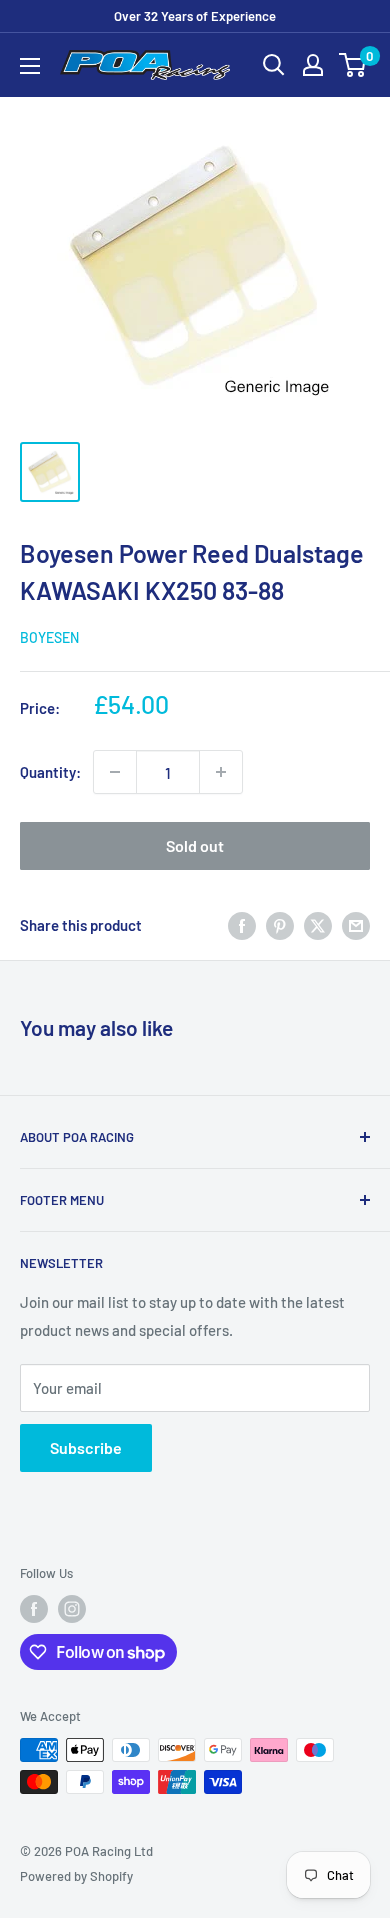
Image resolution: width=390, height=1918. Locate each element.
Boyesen (49, 637)
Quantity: (50, 772)
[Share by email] (356, 925)
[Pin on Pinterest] (280, 925)
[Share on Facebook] (242, 925)
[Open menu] (30, 66)
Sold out (195, 845)
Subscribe (86, 1447)
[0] (353, 65)
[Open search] (274, 65)
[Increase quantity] (221, 772)
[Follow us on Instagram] (72, 1609)
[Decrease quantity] (115, 772)
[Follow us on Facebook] (34, 1609)
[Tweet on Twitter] (318, 925)
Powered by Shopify (76, 1876)
